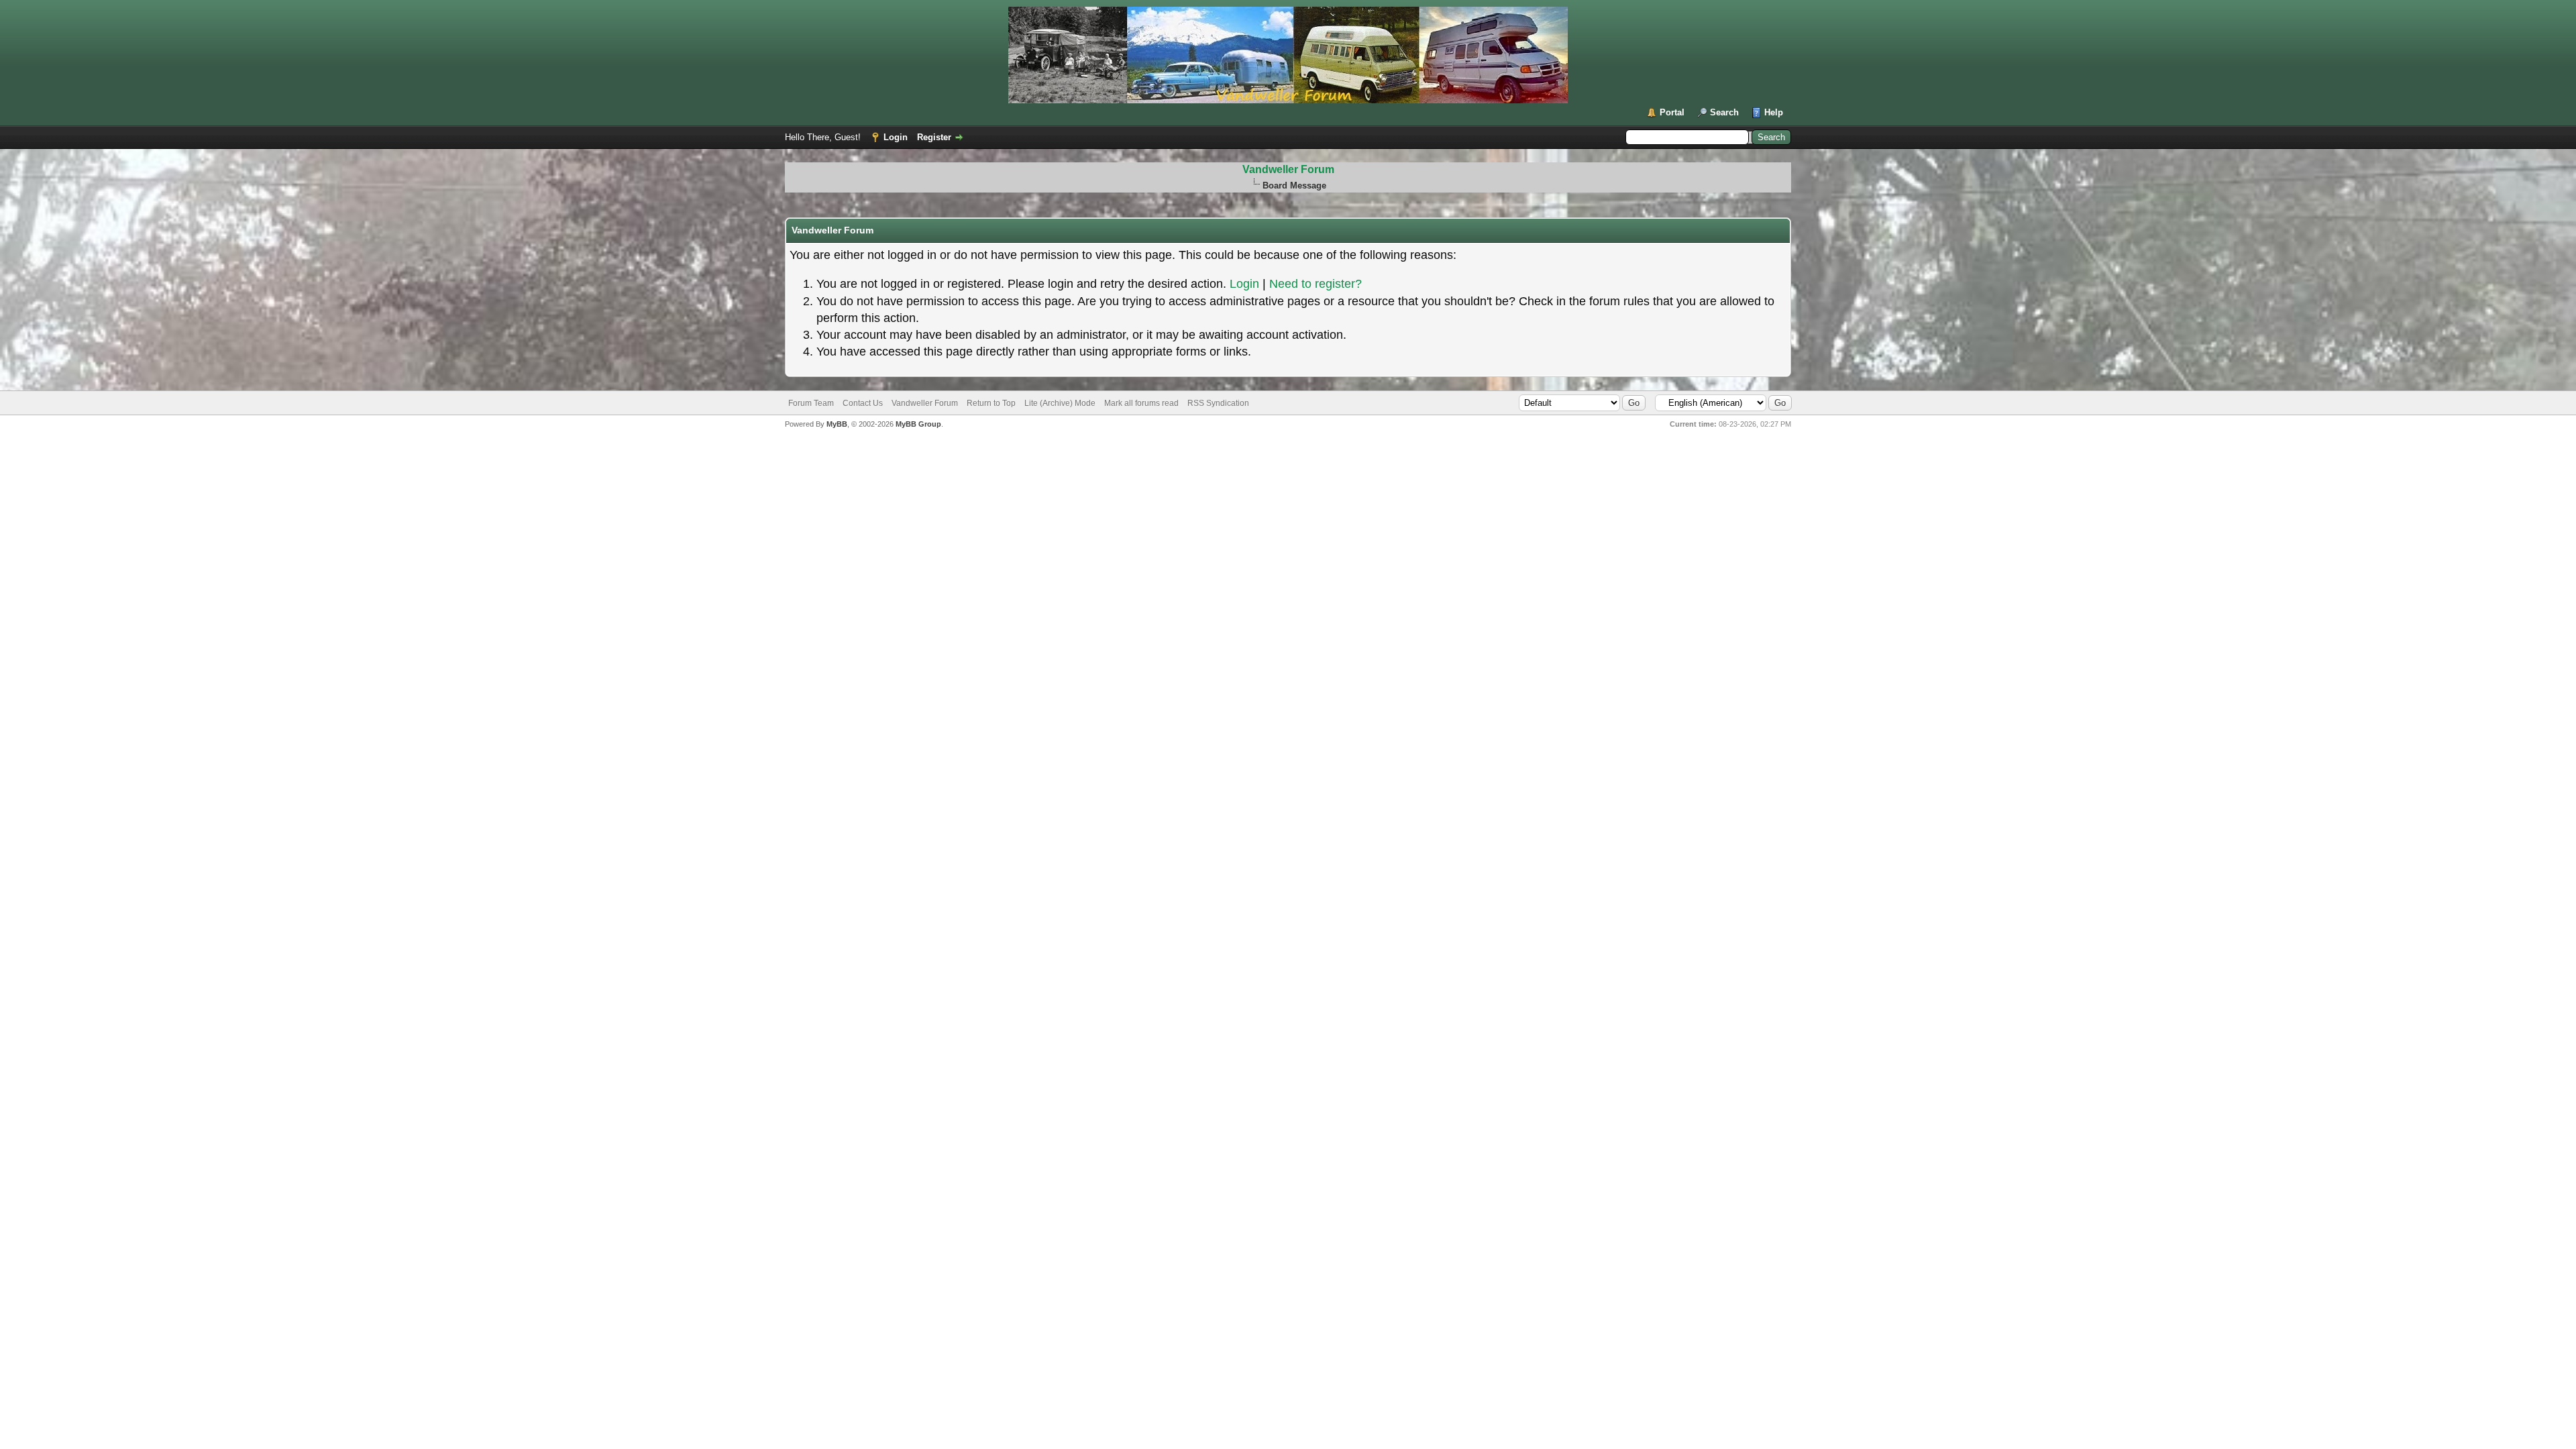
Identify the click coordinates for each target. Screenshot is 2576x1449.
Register (934, 137)
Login (896, 137)
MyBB (837, 424)
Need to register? (1316, 284)
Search (1724, 112)
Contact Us (863, 403)
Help (1774, 112)
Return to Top (991, 403)
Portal (1672, 112)
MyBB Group (918, 424)
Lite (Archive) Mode (1060, 403)
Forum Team (811, 403)
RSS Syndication (1218, 403)
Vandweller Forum (1288, 169)
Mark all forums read (1141, 403)
